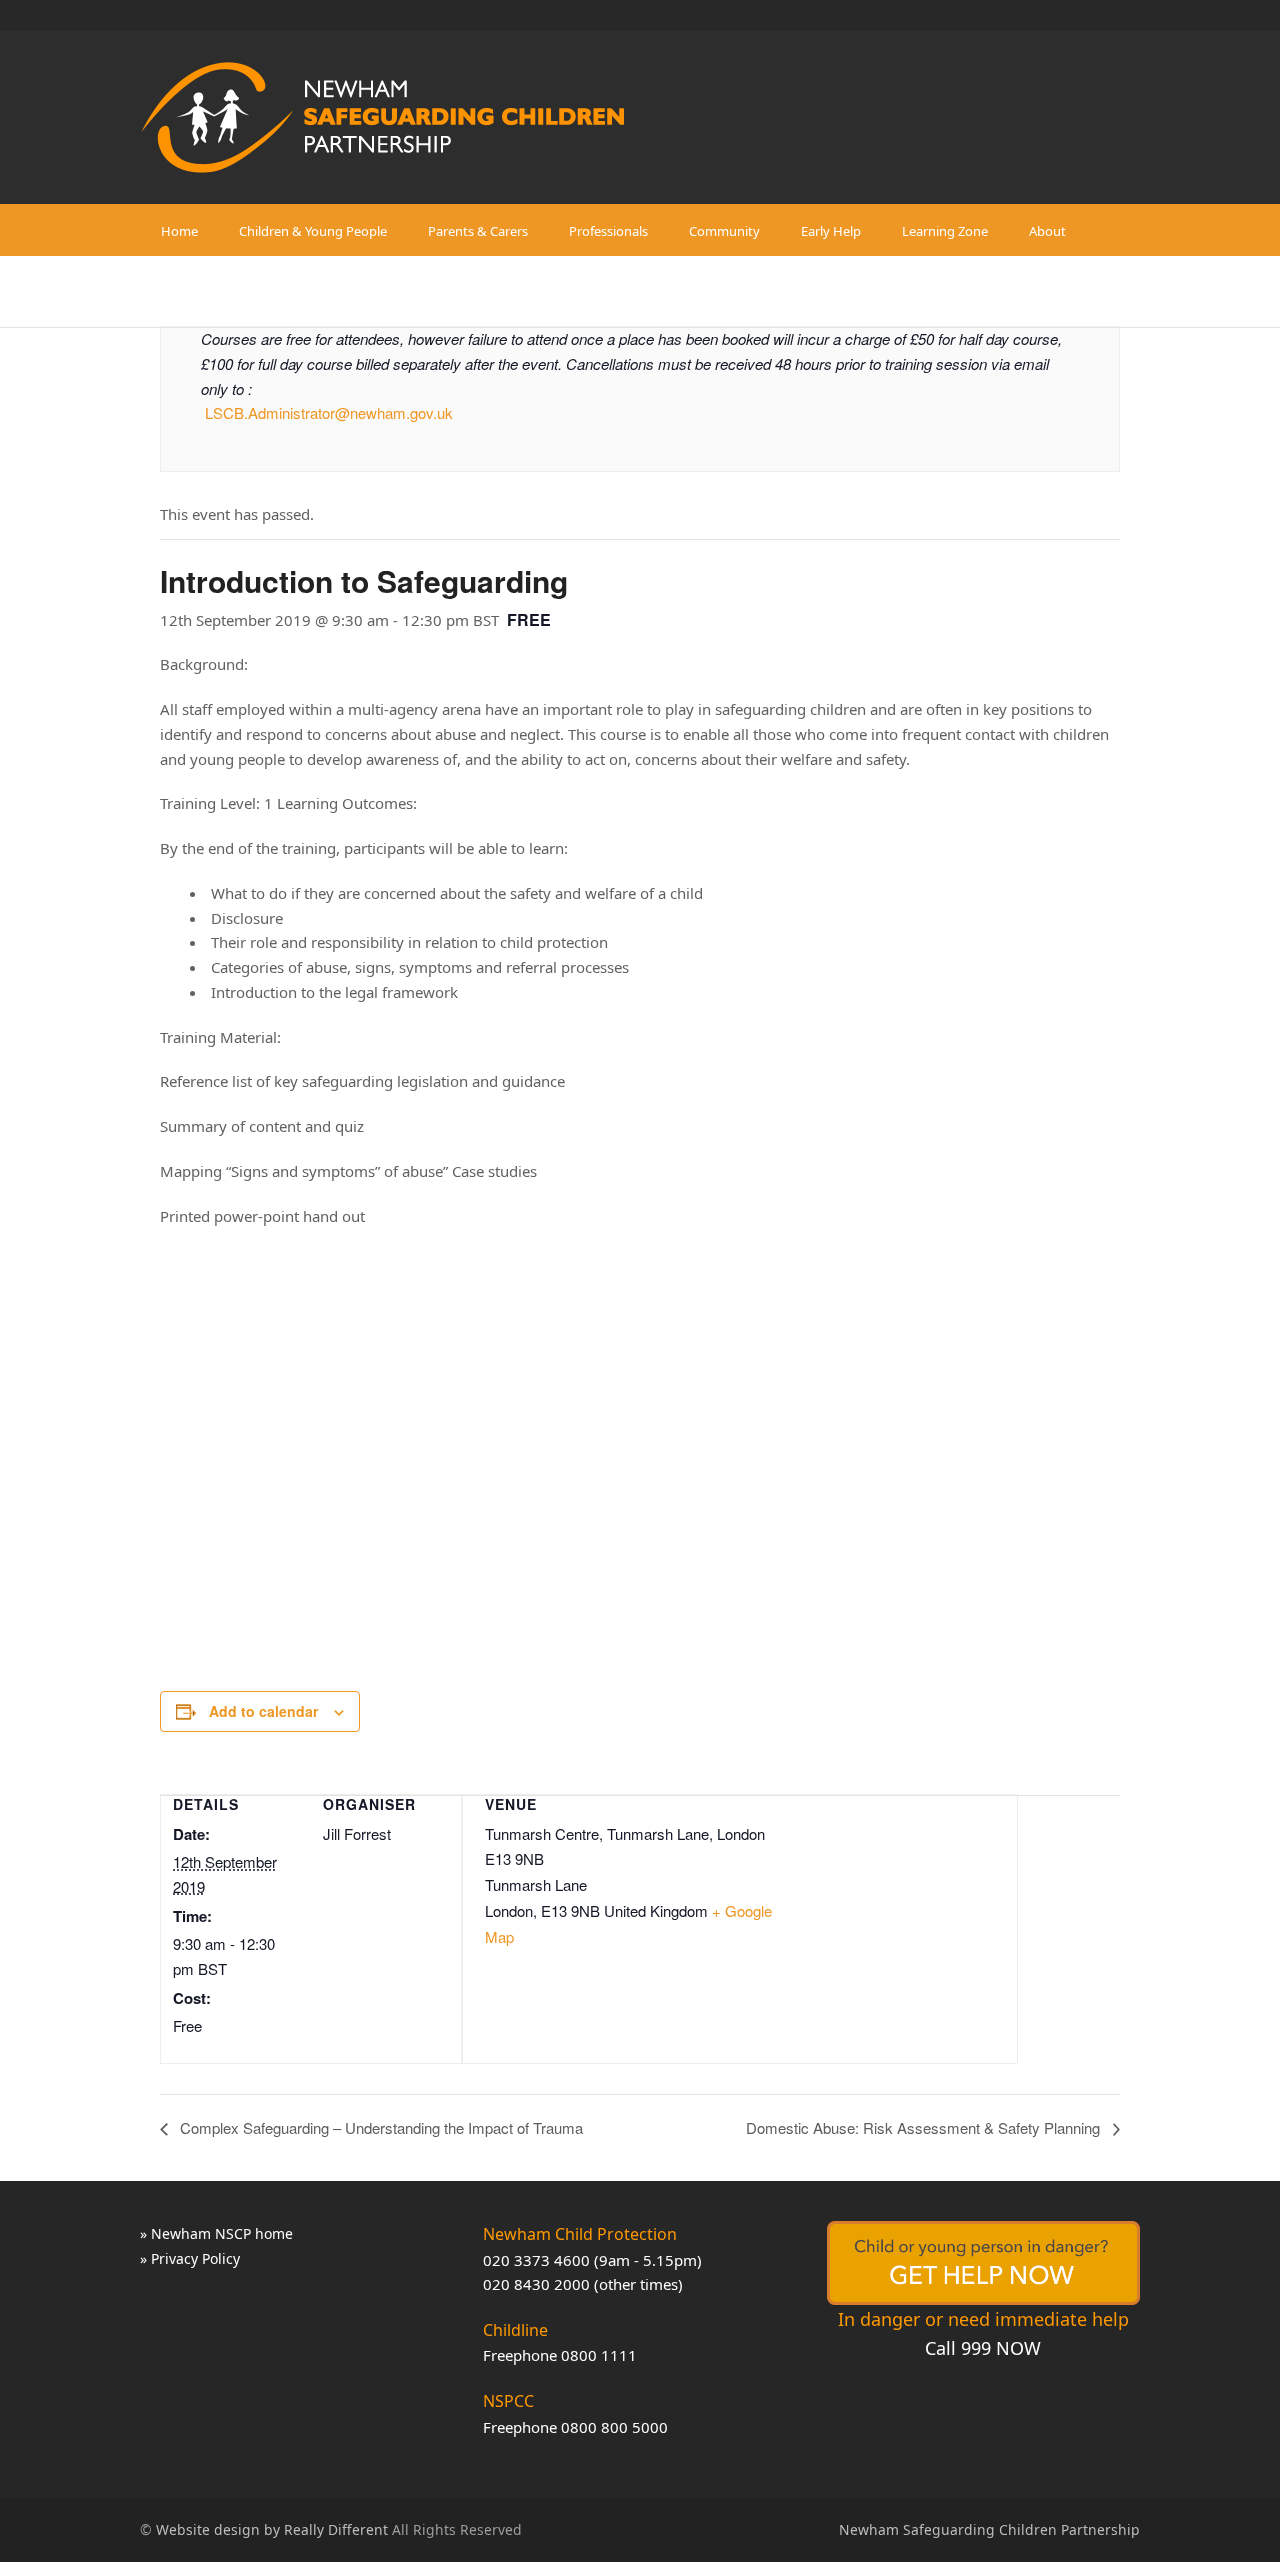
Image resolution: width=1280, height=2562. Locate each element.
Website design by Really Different (272, 2529)
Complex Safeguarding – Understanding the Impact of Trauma (379, 2127)
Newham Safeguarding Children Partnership (989, 2529)
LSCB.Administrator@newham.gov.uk (329, 412)
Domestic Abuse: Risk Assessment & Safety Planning (925, 2127)
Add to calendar (263, 1711)
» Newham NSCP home (216, 2233)
